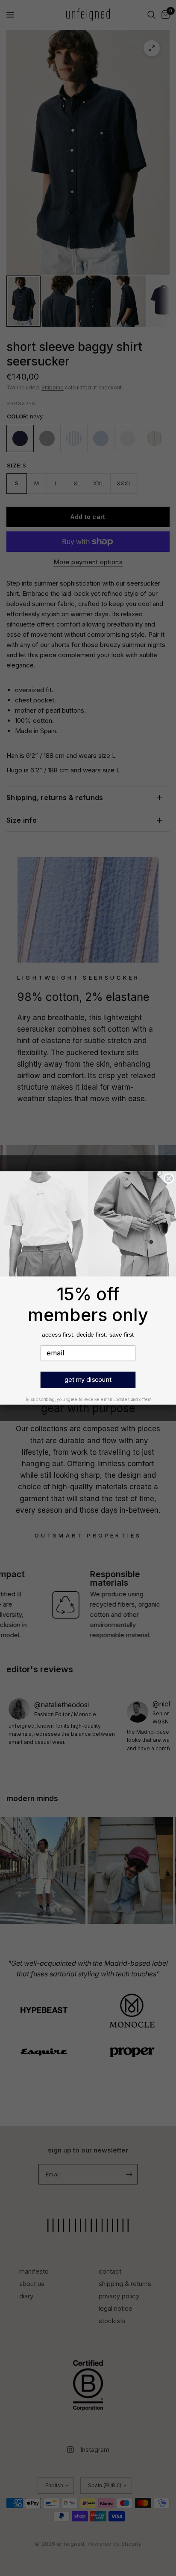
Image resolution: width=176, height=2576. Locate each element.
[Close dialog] (169, 1179)
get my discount (88, 1379)
